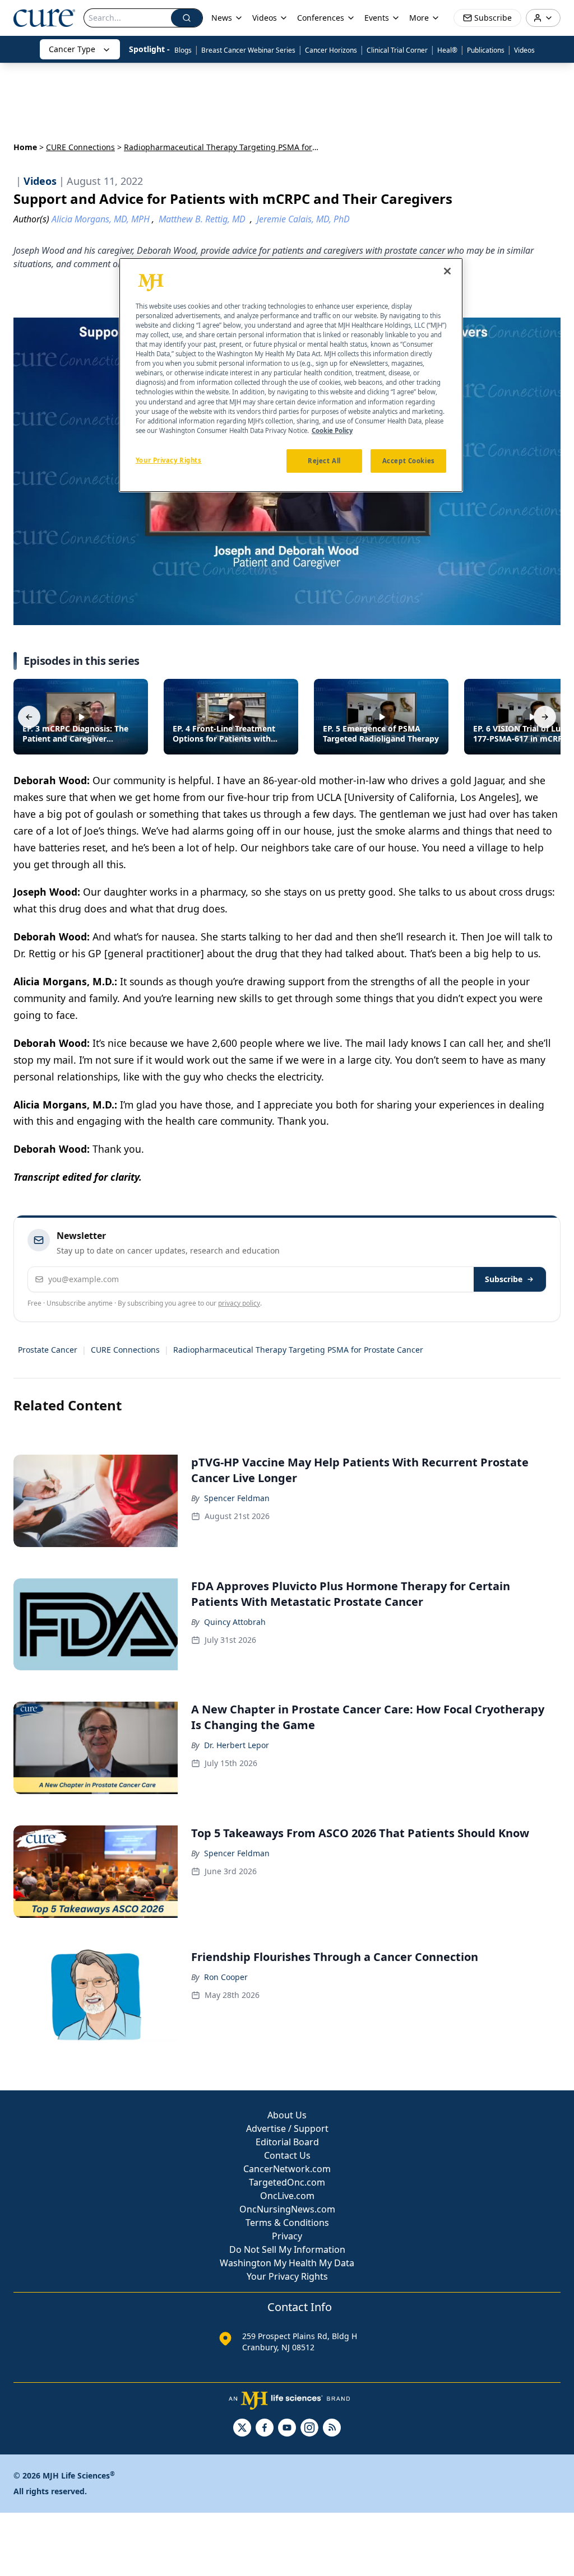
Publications (486, 50)
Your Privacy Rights (287, 2276)
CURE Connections (80, 147)
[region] (291, 375)
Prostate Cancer (48, 1350)
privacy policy (239, 1303)
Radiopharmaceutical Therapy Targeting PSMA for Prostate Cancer (298, 1350)
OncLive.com (287, 2196)
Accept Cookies (409, 461)
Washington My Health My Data (287, 2263)
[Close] (447, 271)
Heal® (447, 50)
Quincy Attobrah (235, 1622)
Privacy (287, 2236)
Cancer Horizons (331, 50)
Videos (524, 50)
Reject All (324, 461)
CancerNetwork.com (287, 2169)
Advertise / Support (287, 2128)
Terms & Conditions (287, 2223)
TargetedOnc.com (287, 2182)
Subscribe (504, 1279)
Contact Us (287, 2155)
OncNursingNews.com (287, 2209)
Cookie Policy (332, 430)
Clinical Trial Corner (397, 50)
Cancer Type (72, 49)
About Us (287, 2115)
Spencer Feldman (237, 1498)
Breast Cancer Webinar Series (248, 50)
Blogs (183, 50)
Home (25, 147)
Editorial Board (287, 2142)
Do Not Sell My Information (287, 2249)
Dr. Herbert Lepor (237, 1745)
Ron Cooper (226, 1977)
